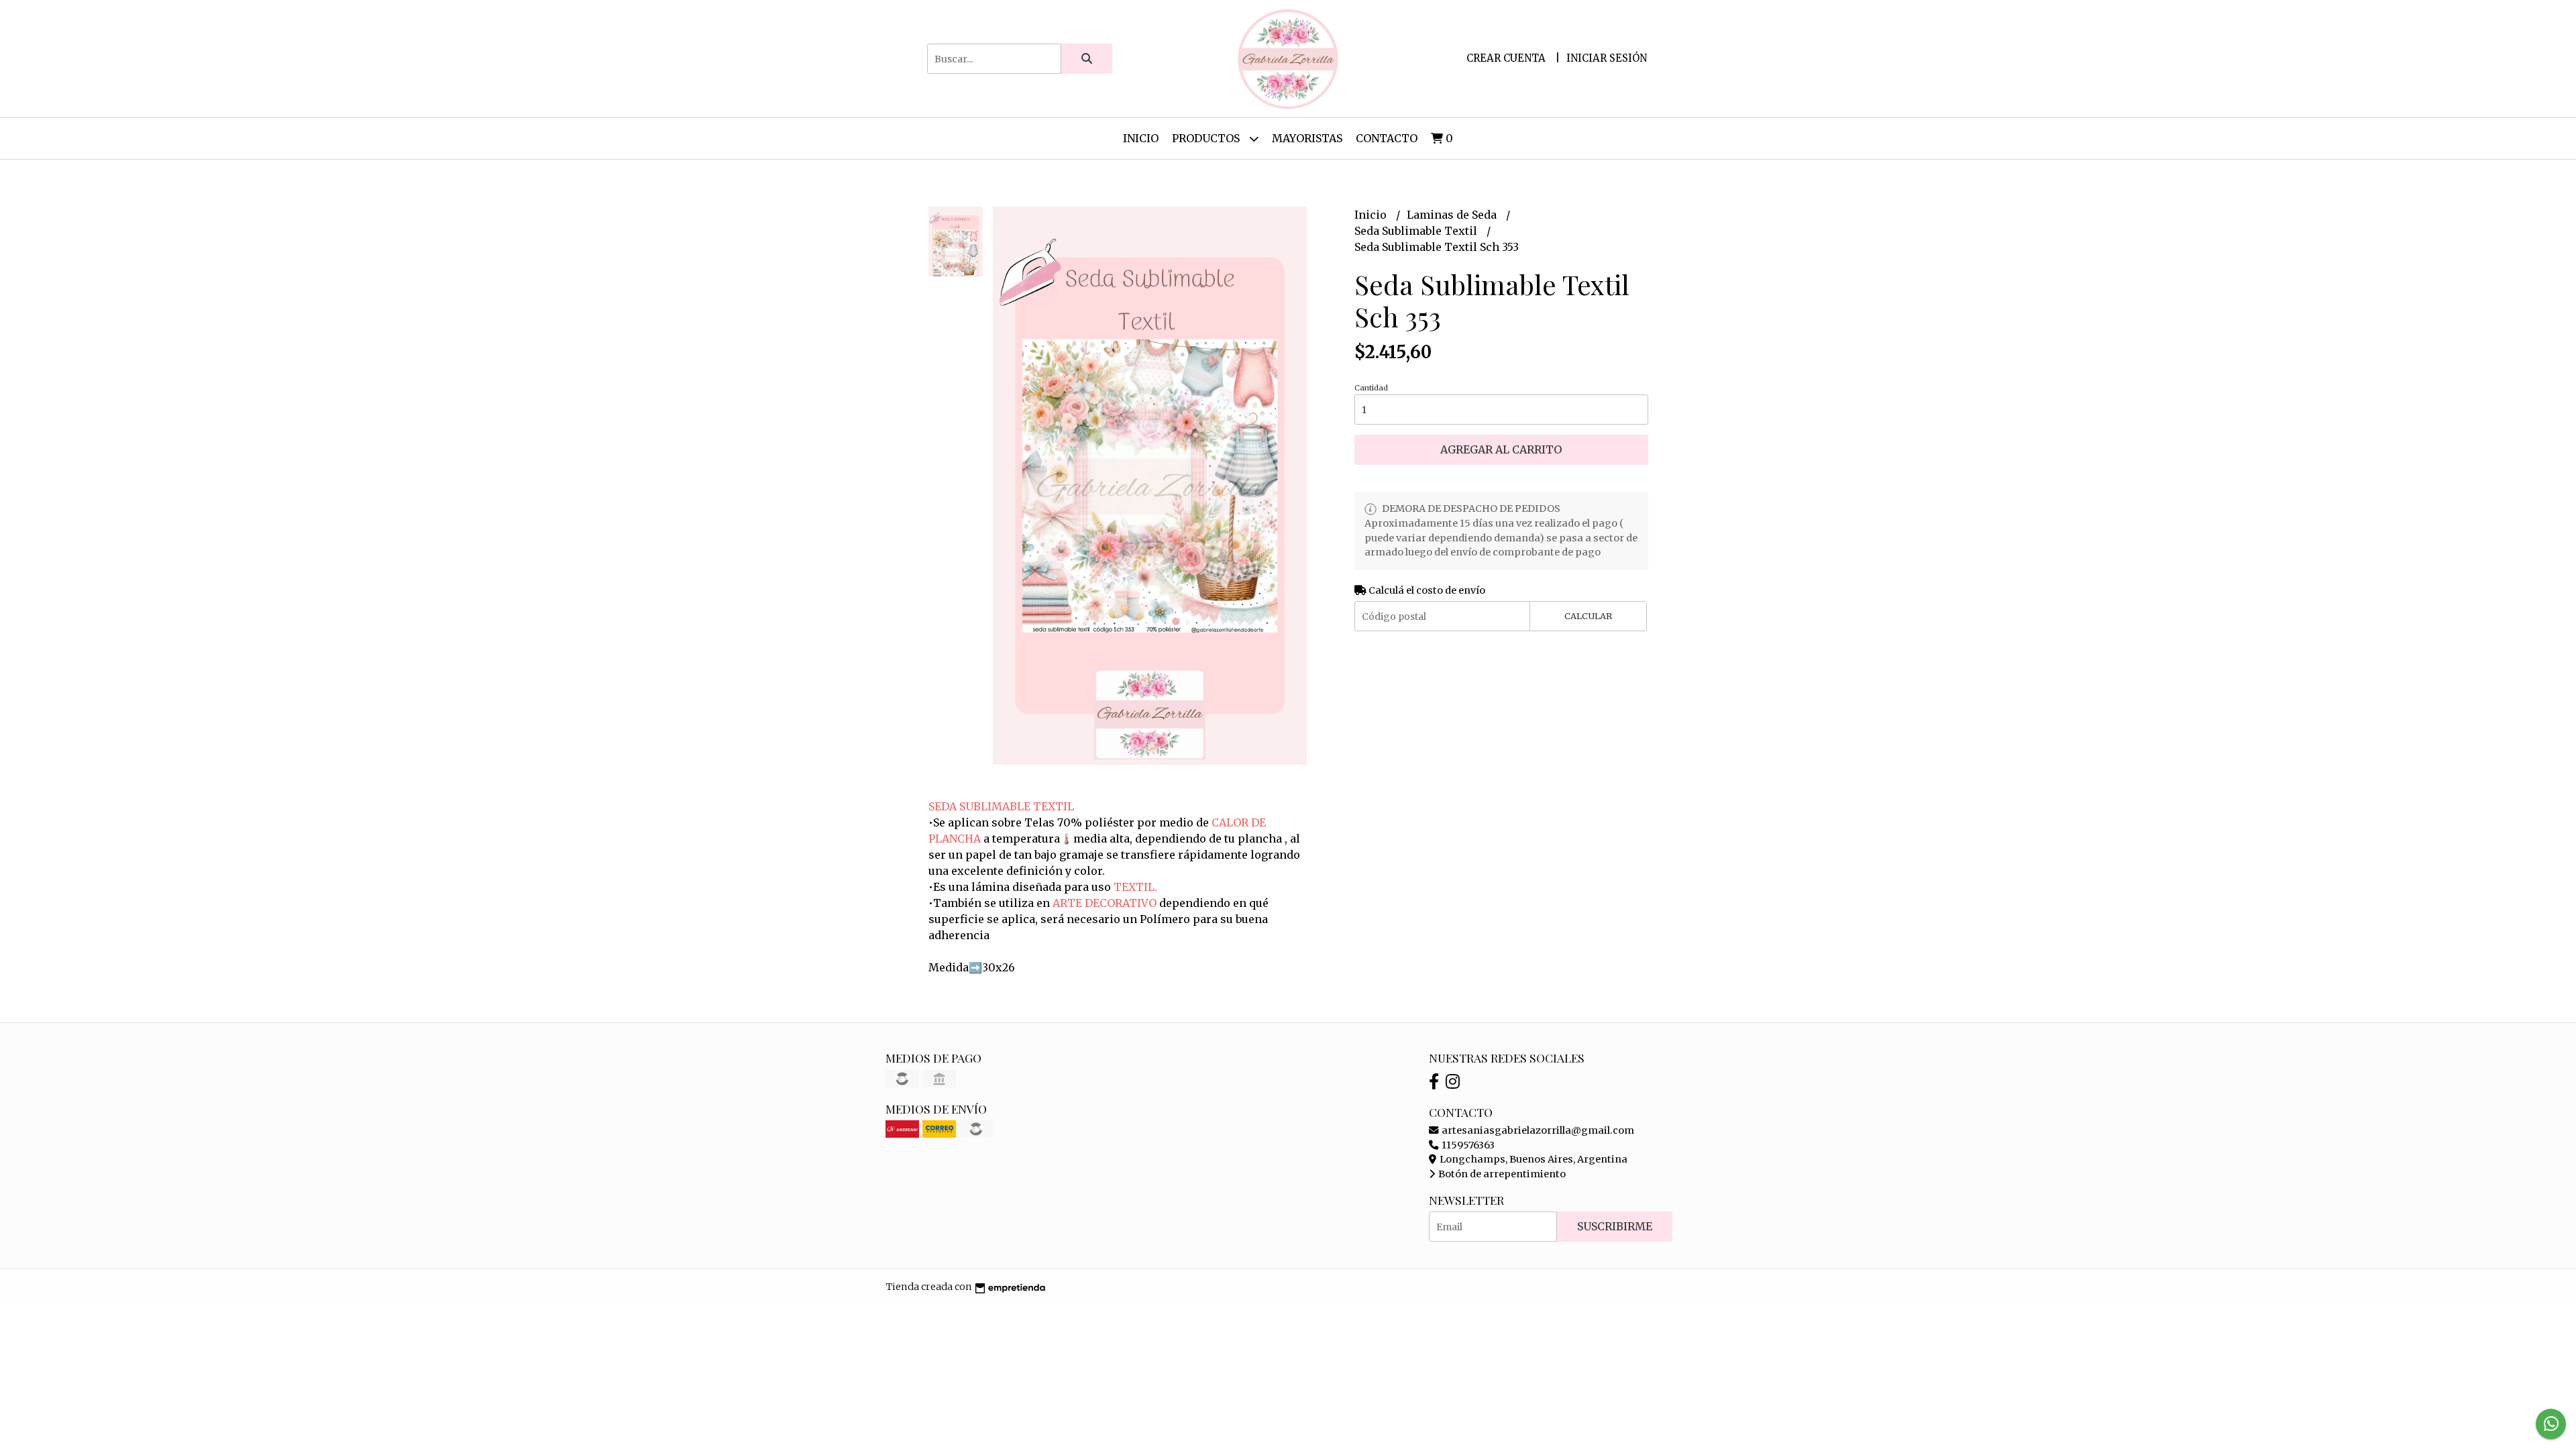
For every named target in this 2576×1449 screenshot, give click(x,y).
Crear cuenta (1506, 58)
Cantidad (1371, 388)
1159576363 (1467, 1145)
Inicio (1141, 138)
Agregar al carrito (1501, 449)
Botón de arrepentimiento (1501, 1174)
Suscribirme (1615, 1226)
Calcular (1588, 616)
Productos (1207, 138)
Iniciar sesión (1607, 58)
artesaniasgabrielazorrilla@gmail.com (1537, 1130)
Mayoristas (1307, 138)
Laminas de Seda (1453, 215)
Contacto (1387, 138)
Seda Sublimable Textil (1417, 231)
